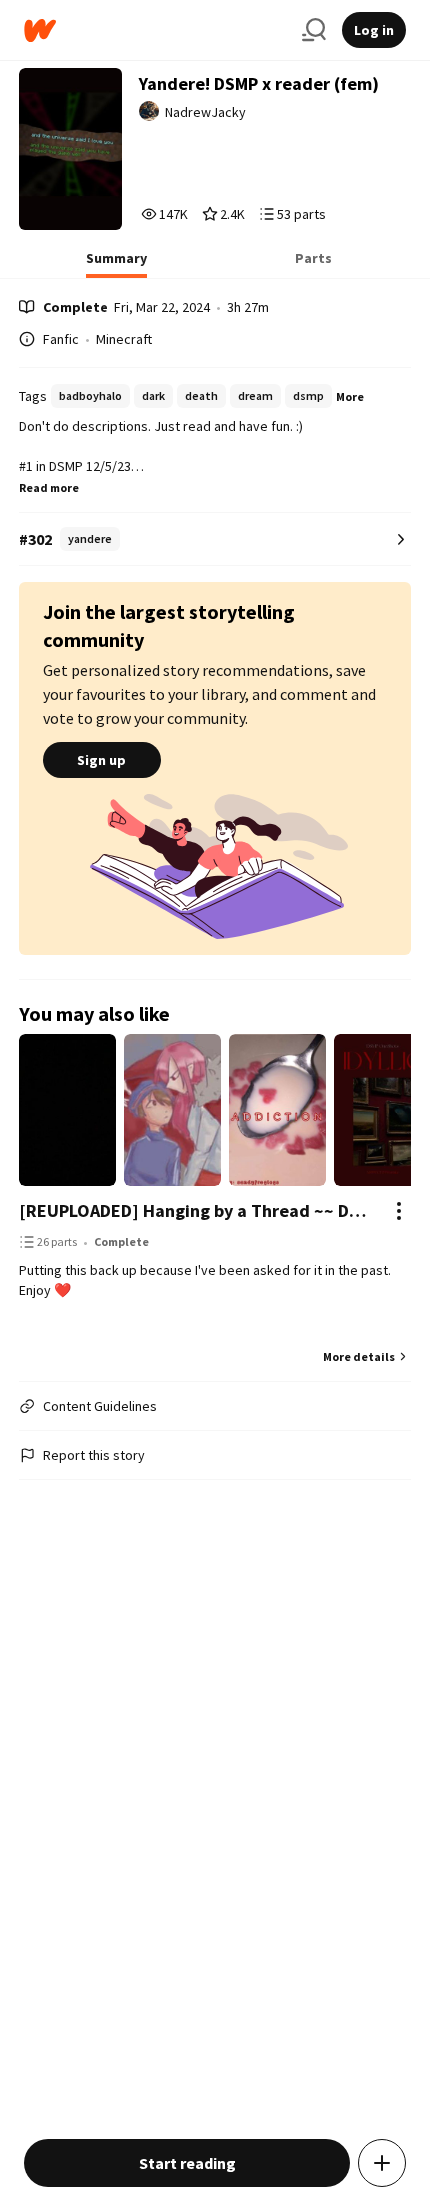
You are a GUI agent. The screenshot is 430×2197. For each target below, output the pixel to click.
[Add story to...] (382, 2163)
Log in (374, 30)
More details (359, 1356)
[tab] (116, 264)
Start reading (187, 2163)
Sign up (101, 760)
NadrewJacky (205, 112)
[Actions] (399, 1211)
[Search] (314, 30)
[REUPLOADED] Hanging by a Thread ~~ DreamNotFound (195, 1210)
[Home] (155, 30)
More (350, 396)
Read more (49, 487)
